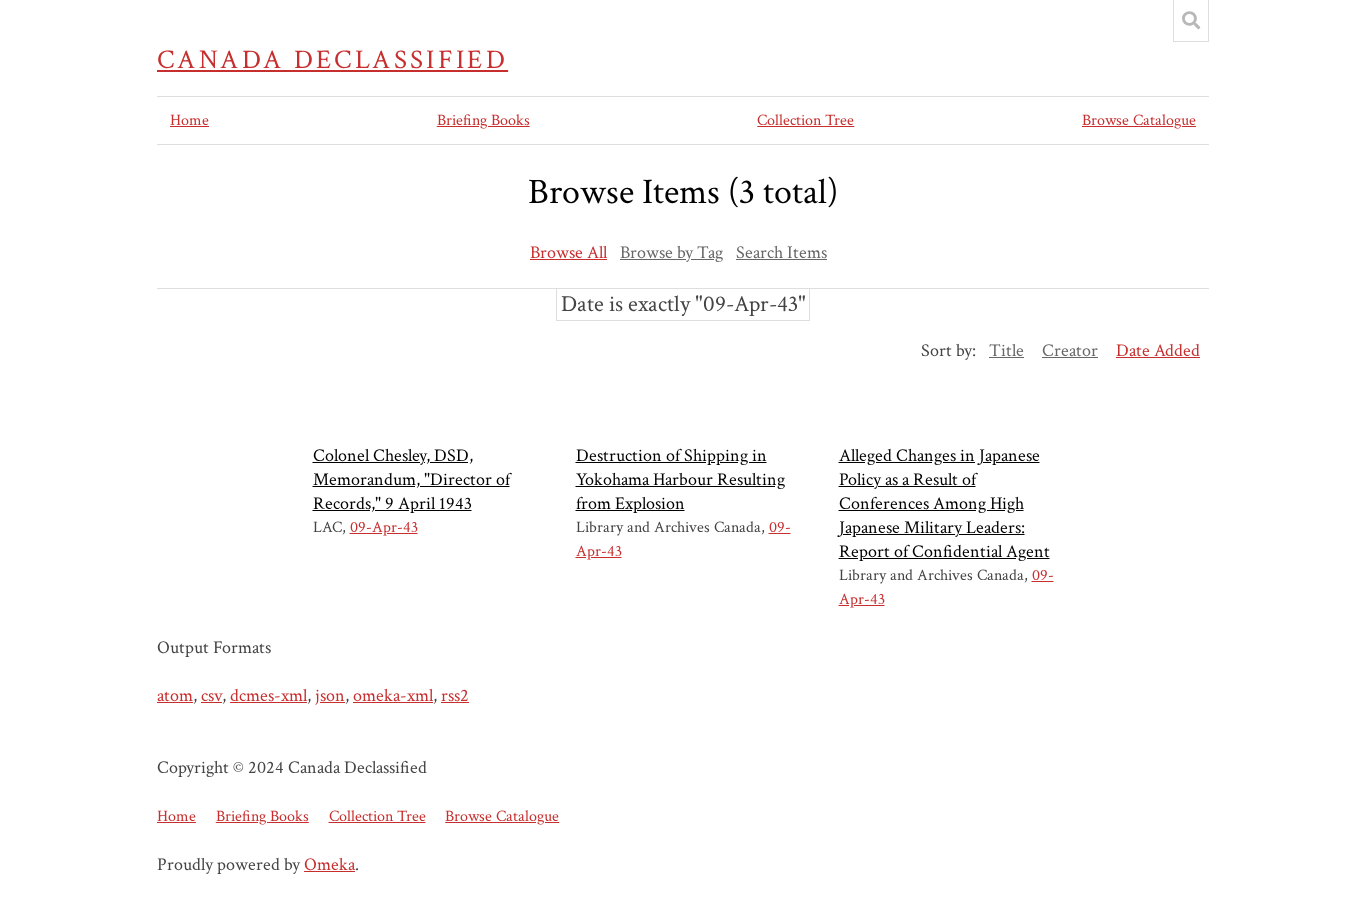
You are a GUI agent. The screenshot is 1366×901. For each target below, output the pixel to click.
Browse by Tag (671, 252)
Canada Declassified (332, 60)
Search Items (781, 252)
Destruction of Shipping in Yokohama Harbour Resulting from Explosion (680, 479)
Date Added (1158, 350)
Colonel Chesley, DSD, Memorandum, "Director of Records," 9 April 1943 (411, 479)
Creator (1070, 350)
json (330, 695)
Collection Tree (805, 120)
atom (175, 695)
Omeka (329, 864)
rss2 (455, 695)
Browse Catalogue (1139, 120)
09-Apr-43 (384, 527)
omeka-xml (393, 695)
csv (211, 695)
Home (189, 120)
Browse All (568, 252)
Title (1006, 350)
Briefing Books (483, 120)
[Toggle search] (1191, 21)
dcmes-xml (268, 695)
